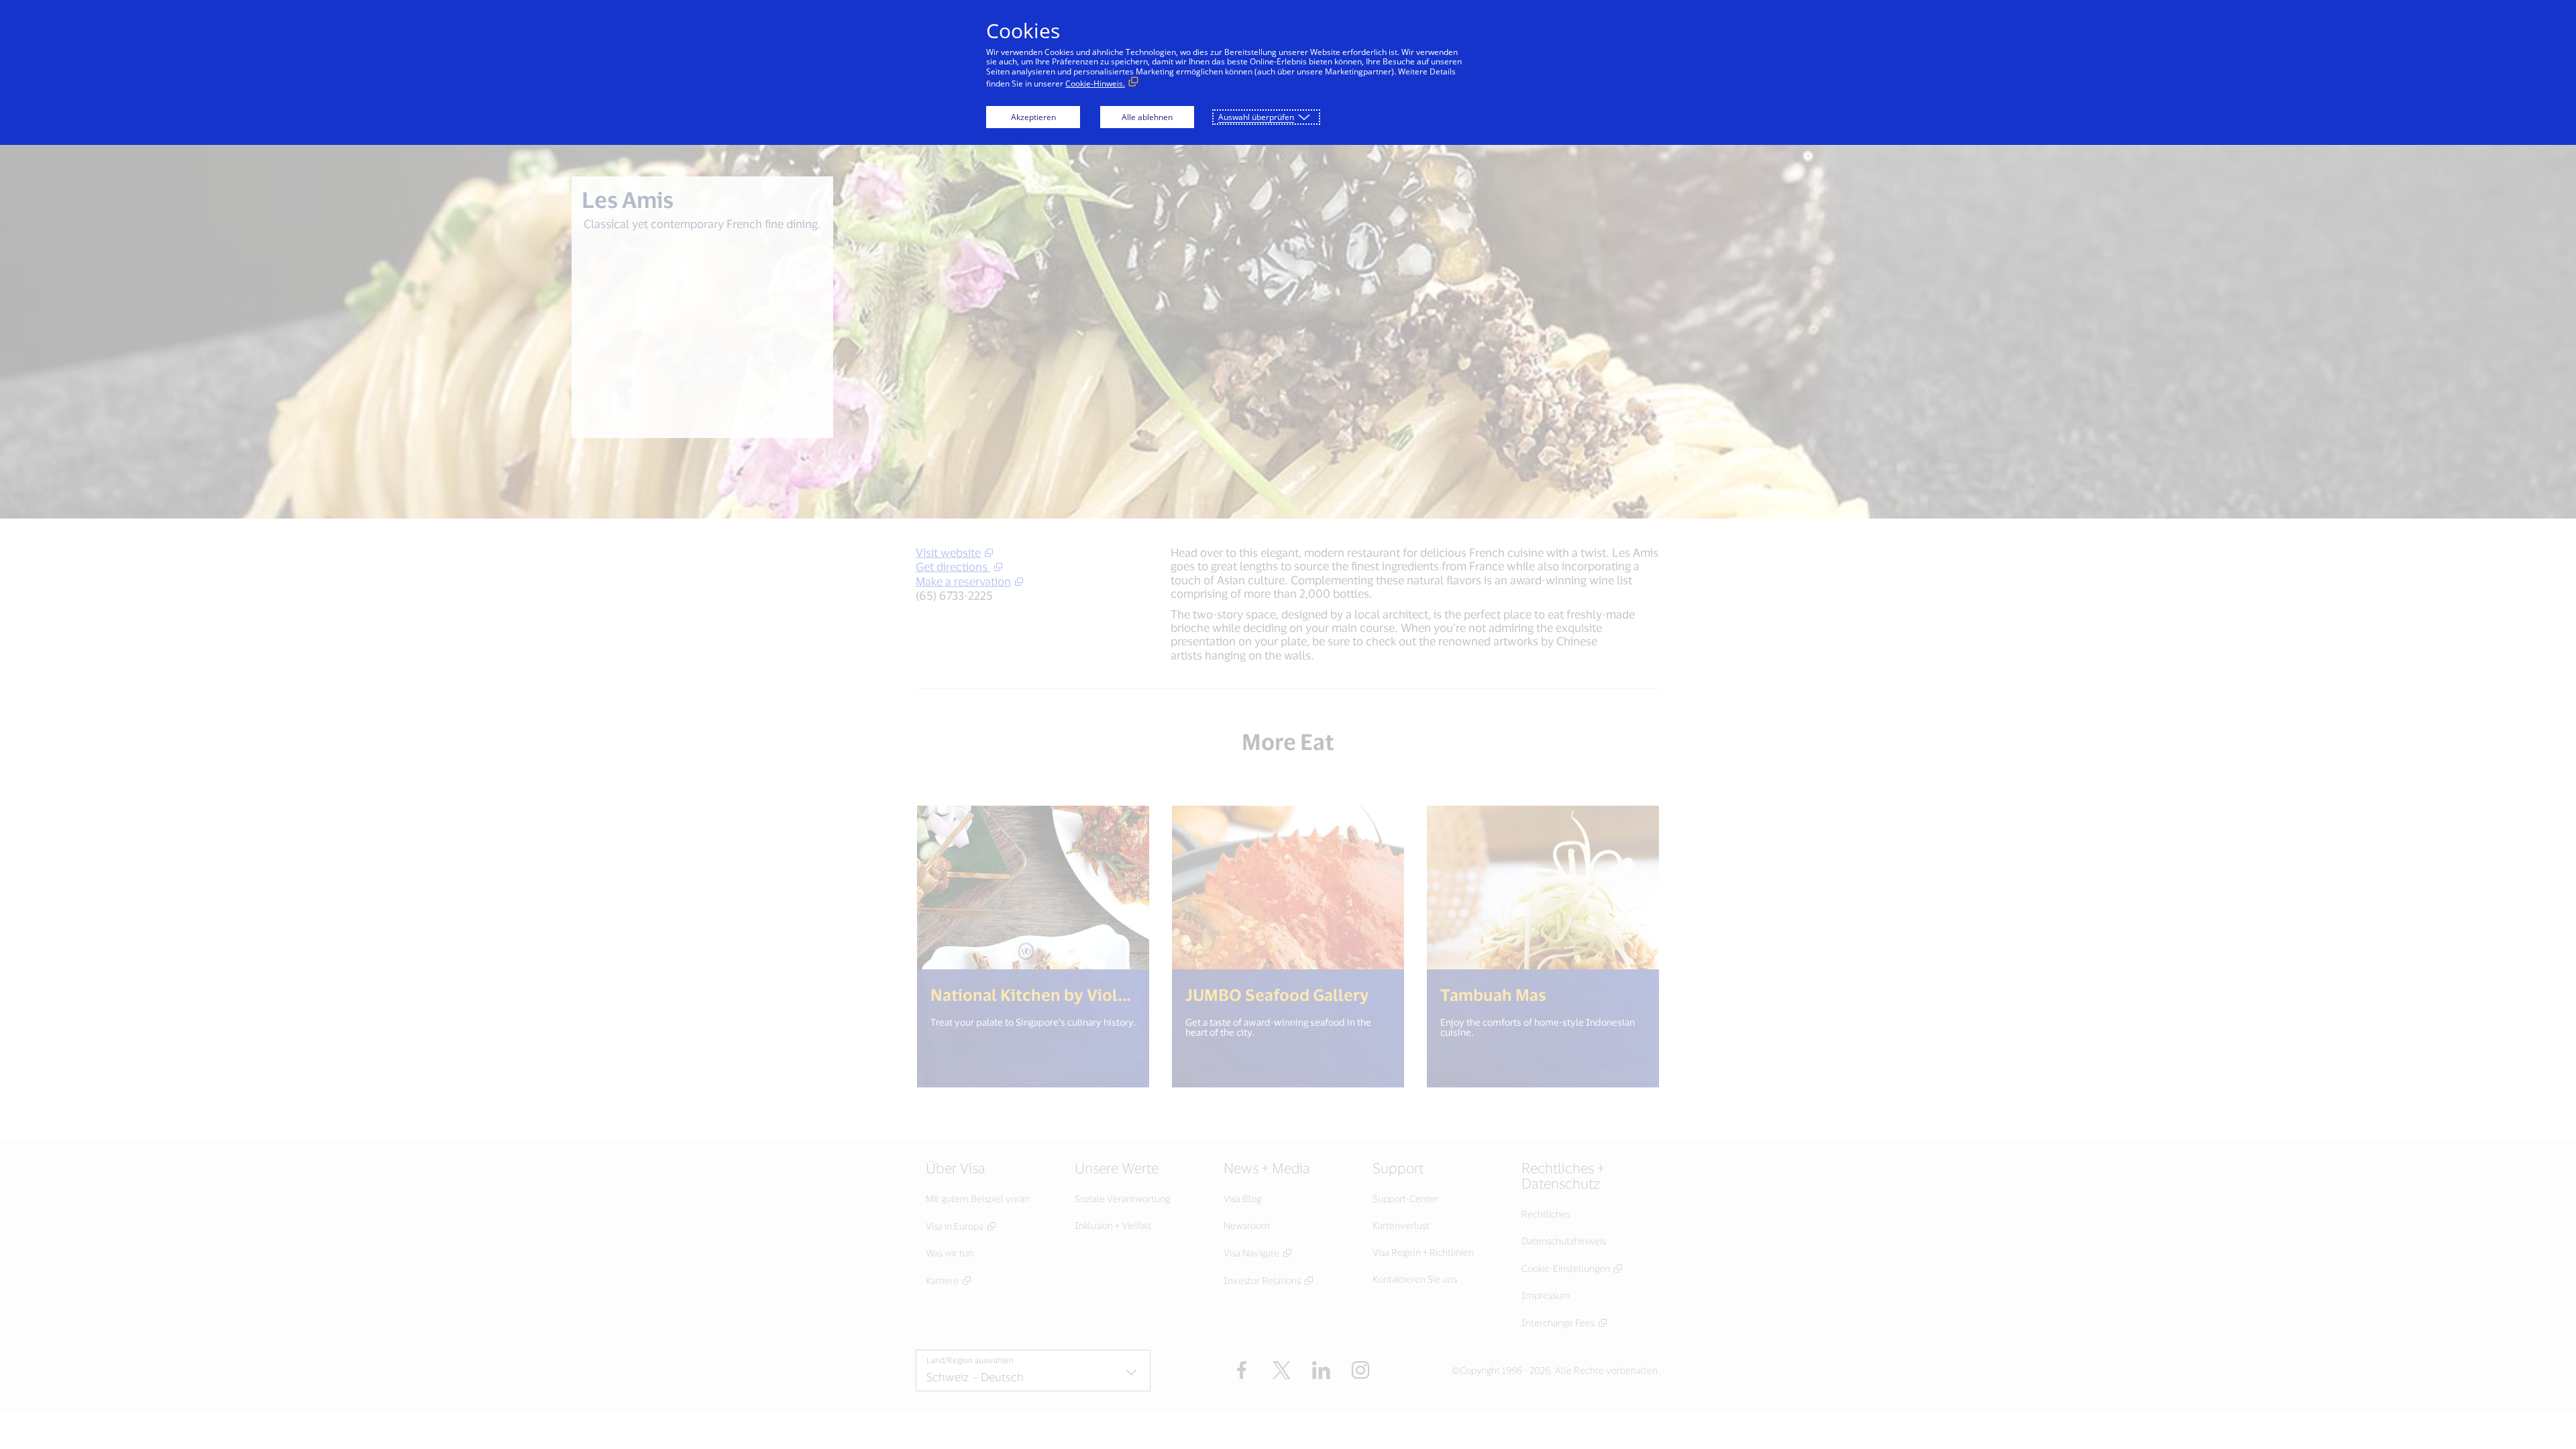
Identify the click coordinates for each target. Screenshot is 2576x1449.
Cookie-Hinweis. (1095, 84)
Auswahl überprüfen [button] (1256, 117)
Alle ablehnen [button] (1147, 117)
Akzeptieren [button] (1033, 117)
